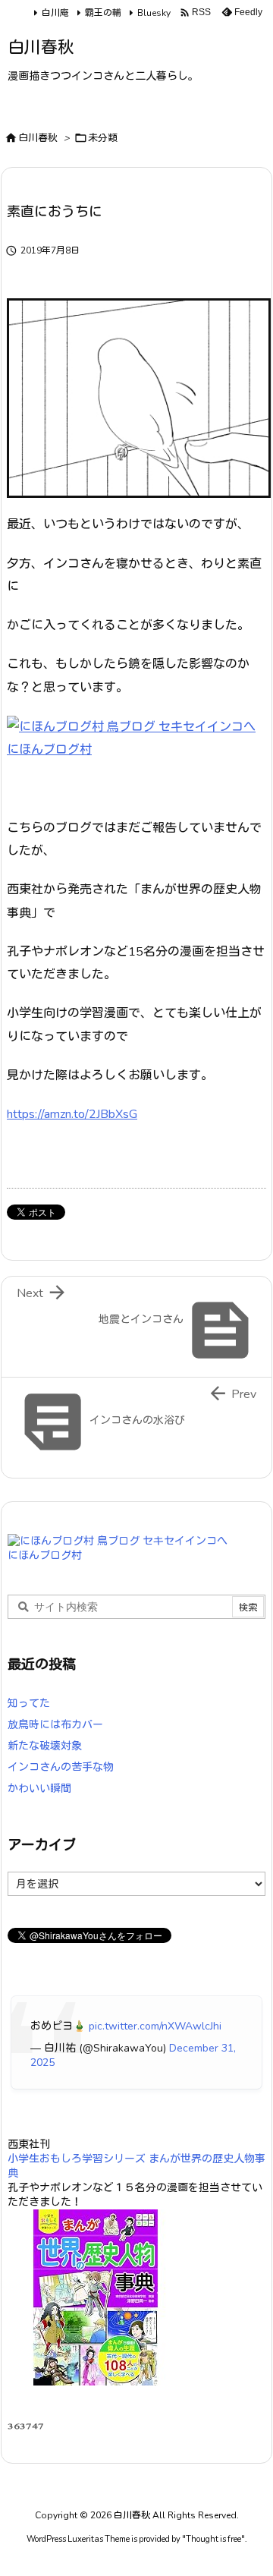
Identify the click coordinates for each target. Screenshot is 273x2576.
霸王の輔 (103, 13)
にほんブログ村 (49, 750)
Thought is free (213, 2539)
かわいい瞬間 (39, 1789)
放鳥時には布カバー (55, 1725)
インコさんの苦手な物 (61, 1767)
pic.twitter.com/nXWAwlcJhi (155, 2026)
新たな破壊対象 (45, 1746)
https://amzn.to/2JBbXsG (72, 1114)
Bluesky (154, 13)
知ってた (29, 1704)
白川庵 (55, 13)
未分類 (103, 138)
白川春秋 (38, 138)
